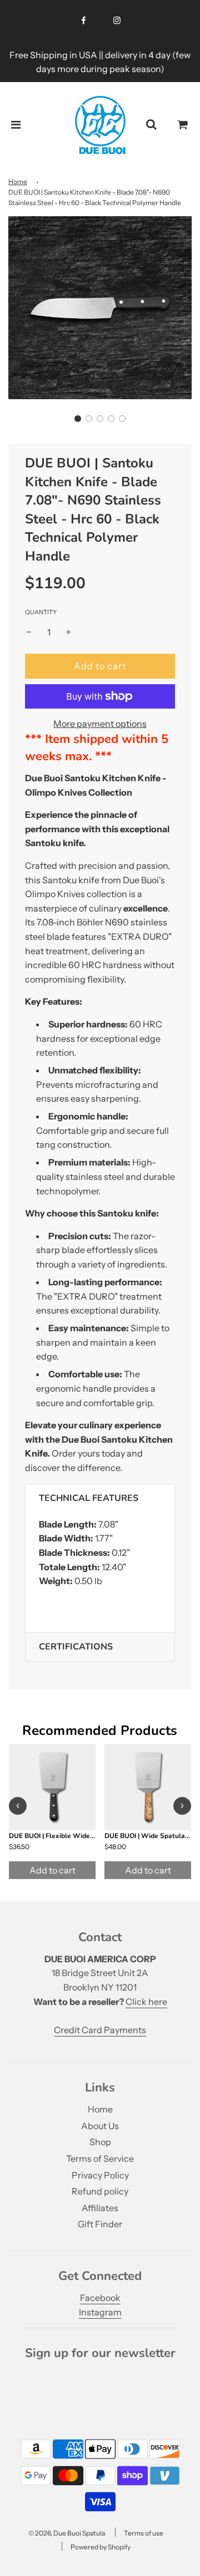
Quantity (41, 612)
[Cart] (183, 125)
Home (18, 182)
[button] (78, 419)
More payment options (100, 724)
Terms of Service (100, 2158)
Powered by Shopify (101, 2547)
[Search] (151, 125)
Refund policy (100, 2191)
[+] (68, 633)
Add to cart (52, 1870)
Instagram (100, 2312)
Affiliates (100, 2208)
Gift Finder (100, 2224)
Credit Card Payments (100, 2030)
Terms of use (144, 2533)
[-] (29, 633)
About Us (100, 2126)
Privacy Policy (100, 2175)
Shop (100, 2142)
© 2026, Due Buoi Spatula (67, 2533)
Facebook (100, 2298)
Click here (146, 2002)
